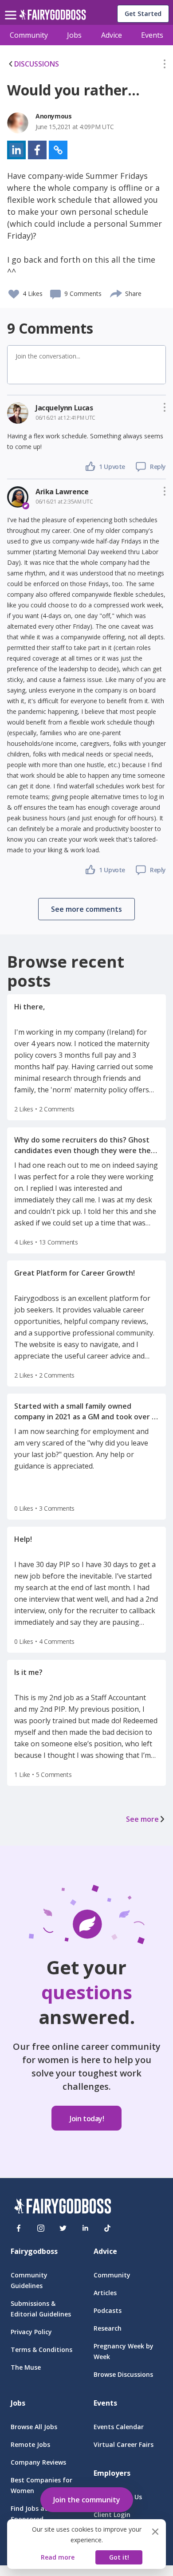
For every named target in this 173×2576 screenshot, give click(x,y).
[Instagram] (41, 2228)
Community (29, 35)
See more (142, 1819)
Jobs (74, 35)
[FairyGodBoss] (63, 2208)
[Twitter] (63, 2228)
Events (152, 35)
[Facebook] (19, 2228)
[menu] (12, 8)
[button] (165, 66)
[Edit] (165, 66)
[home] (53, 17)
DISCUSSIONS (37, 64)
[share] (116, 292)
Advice (112, 35)
